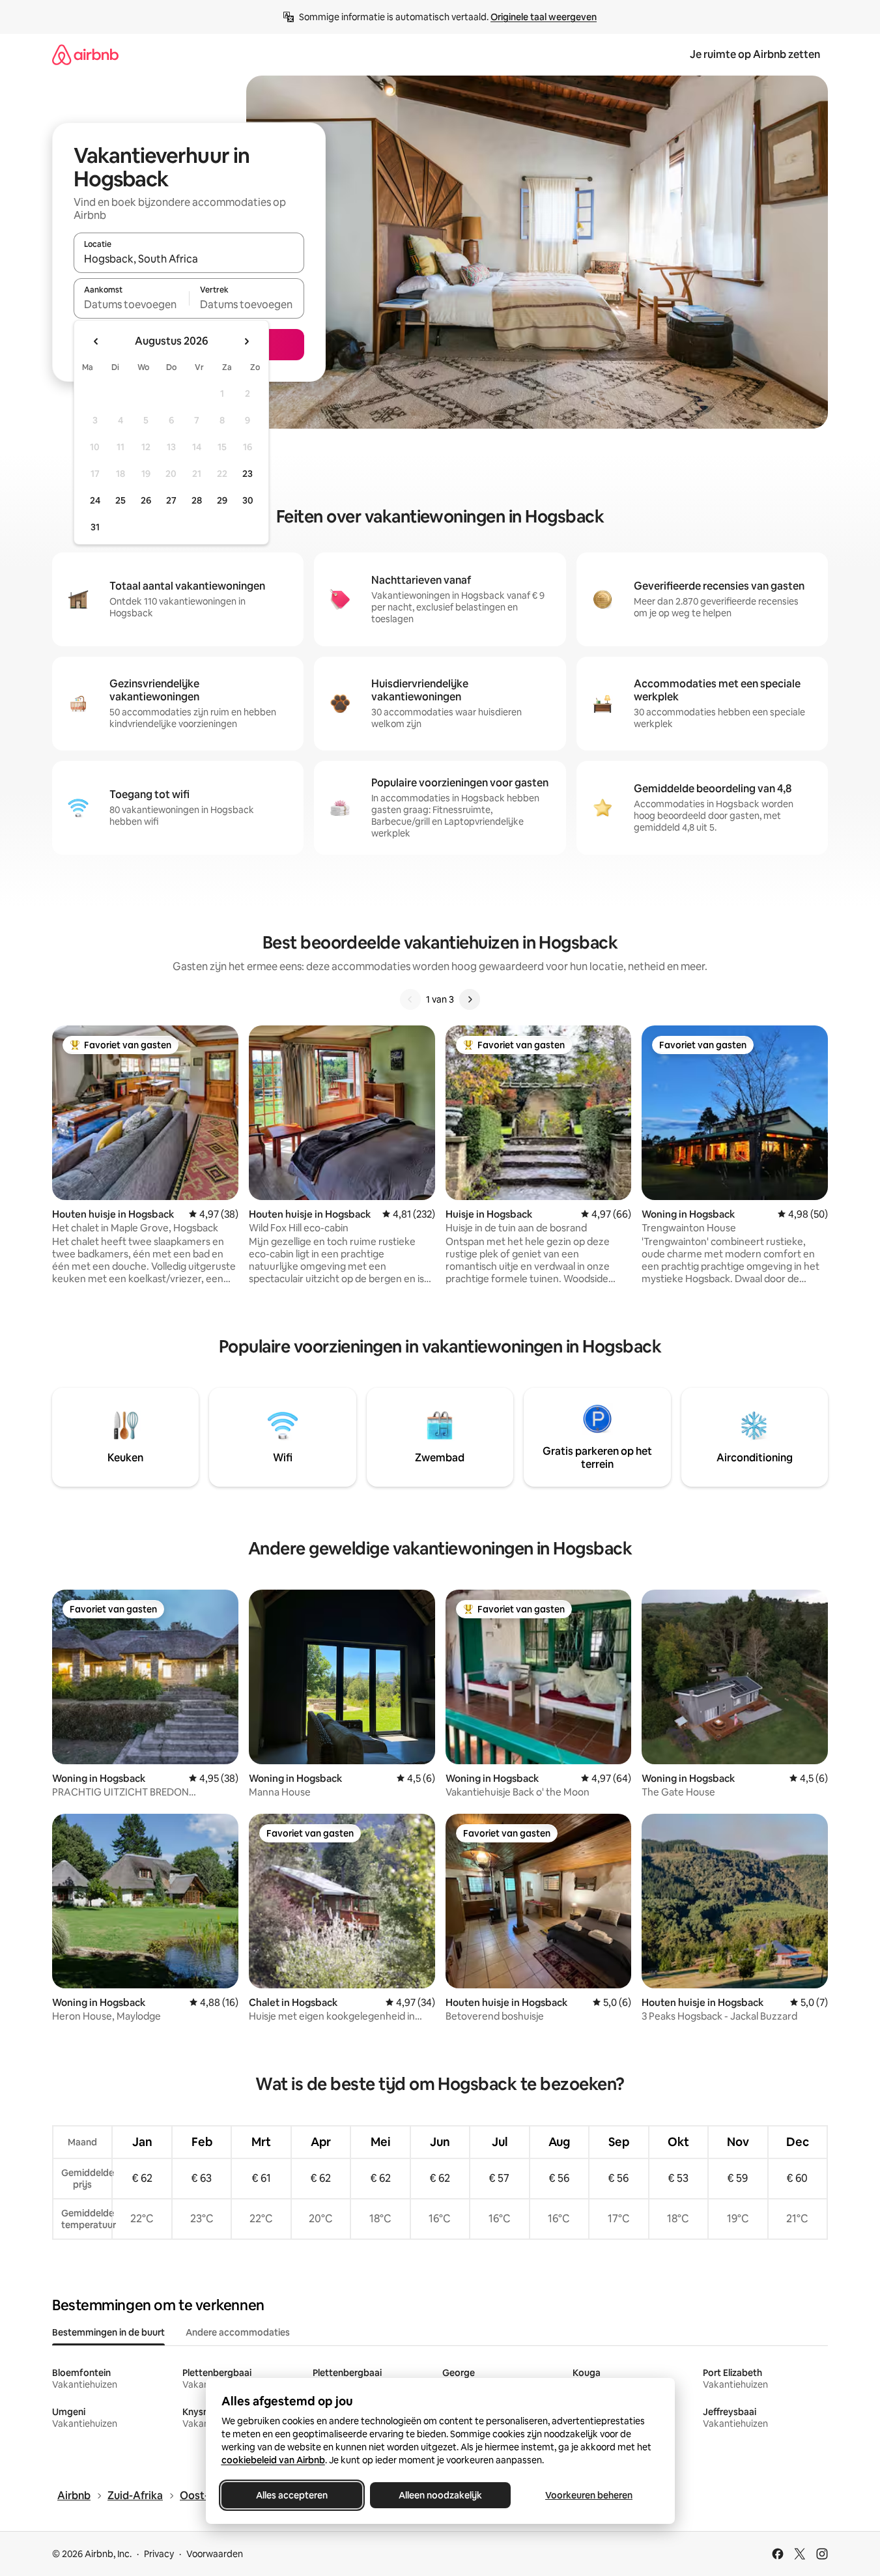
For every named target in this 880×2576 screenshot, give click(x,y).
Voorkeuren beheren (589, 2495)
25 (121, 500)
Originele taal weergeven (544, 17)
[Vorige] (410, 999)
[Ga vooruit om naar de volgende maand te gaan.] (246, 341)
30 (248, 500)
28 (197, 500)
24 (95, 500)
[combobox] (189, 259)
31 (95, 527)
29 (222, 500)
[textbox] (131, 304)
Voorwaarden (215, 2554)
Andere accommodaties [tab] (238, 2332)
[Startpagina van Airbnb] (85, 54)
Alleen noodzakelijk (440, 2495)
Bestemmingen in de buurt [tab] (108, 2332)
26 (146, 500)
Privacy (159, 2554)
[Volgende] (470, 999)
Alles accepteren (292, 2495)
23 (248, 474)
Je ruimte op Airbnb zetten (755, 54)
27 (171, 500)
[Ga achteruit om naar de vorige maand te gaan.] (96, 341)
